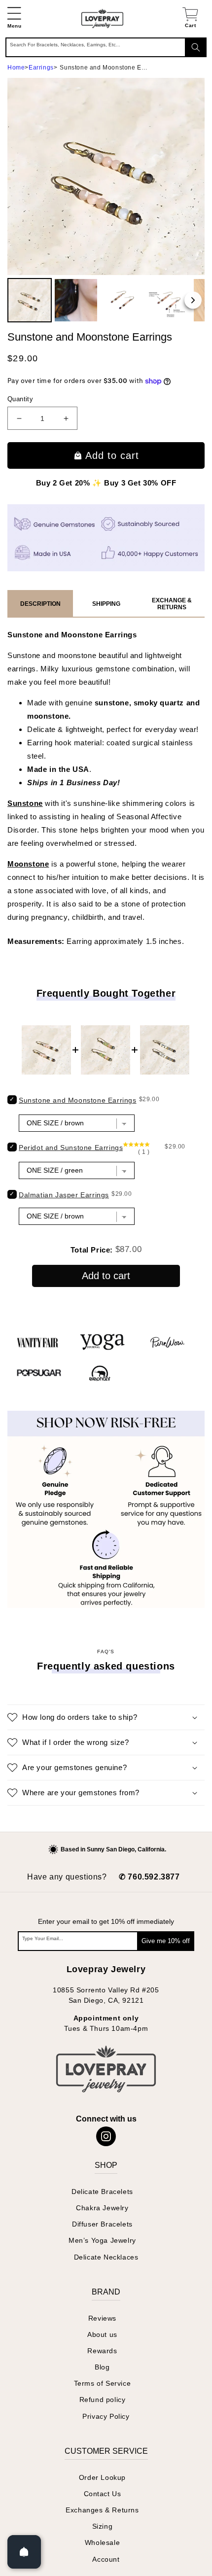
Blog (102, 2367)
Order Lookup (102, 2477)
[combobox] (106, 47)
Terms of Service (103, 2383)
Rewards (102, 2351)
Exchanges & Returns (102, 2510)
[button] (14, 18)
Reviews (102, 2318)
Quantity (20, 399)
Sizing (103, 2526)
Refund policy (103, 2400)
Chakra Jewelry (102, 2208)
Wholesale (102, 2542)
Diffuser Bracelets (102, 2224)
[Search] (196, 47)
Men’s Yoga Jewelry (102, 2240)
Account (106, 2559)
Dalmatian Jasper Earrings (64, 1195)
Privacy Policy (106, 2416)
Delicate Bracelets (102, 2192)
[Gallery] (106, 202)
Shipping (106, 604)
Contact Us (103, 2494)
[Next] (193, 300)
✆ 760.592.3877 (149, 1877)
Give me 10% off (166, 1941)
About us (102, 2334)
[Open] (24, 2552)
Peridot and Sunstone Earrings (71, 1148)
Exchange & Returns (172, 604)
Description (40, 604)
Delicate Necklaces (106, 2257)
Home (16, 68)
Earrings (41, 68)
